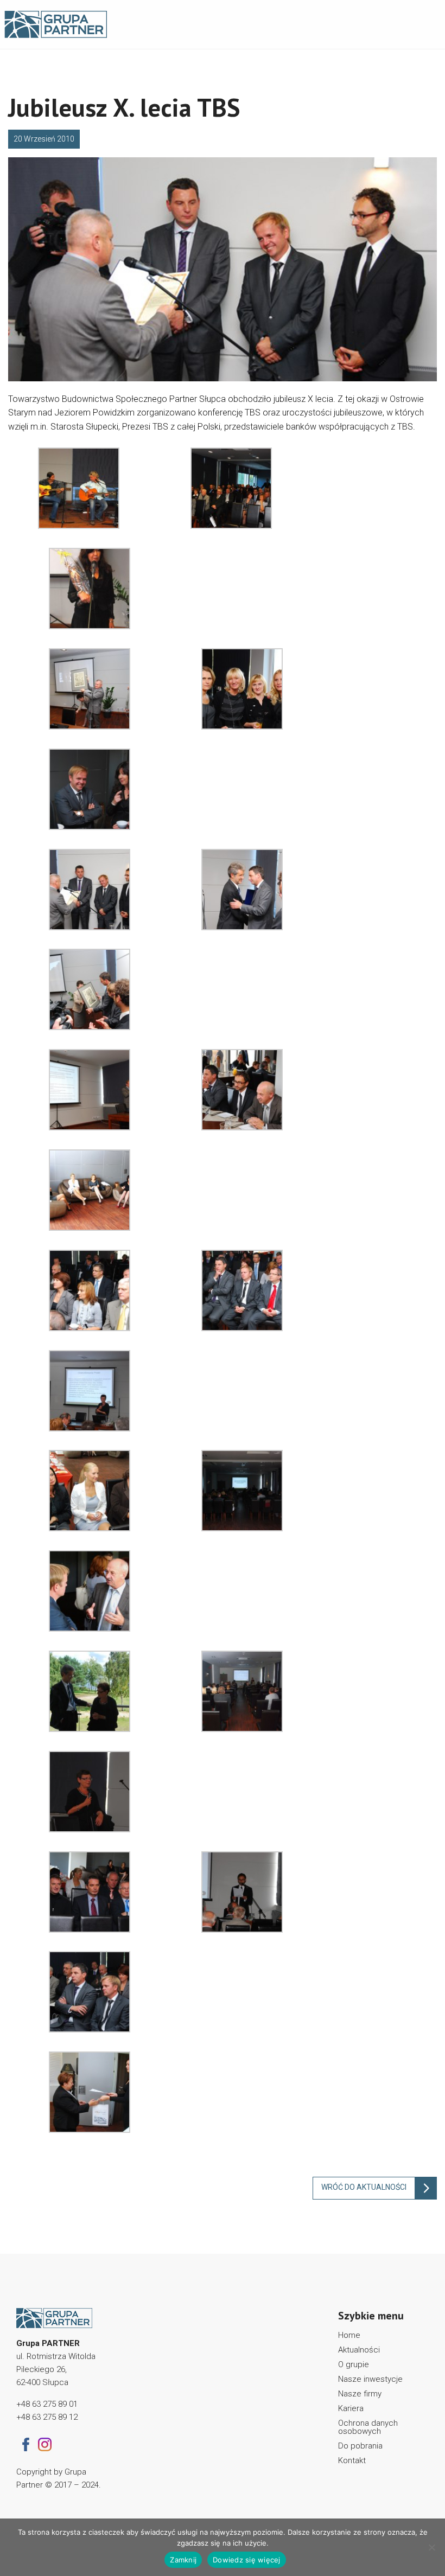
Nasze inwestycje (370, 2379)
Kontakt (352, 2460)
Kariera (351, 2408)
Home (349, 2335)
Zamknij (183, 2560)
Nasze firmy (360, 2394)
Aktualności (359, 2350)
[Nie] (431, 2547)
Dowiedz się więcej (247, 2560)
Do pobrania (360, 2446)
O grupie (354, 2364)
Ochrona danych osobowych (368, 2427)
